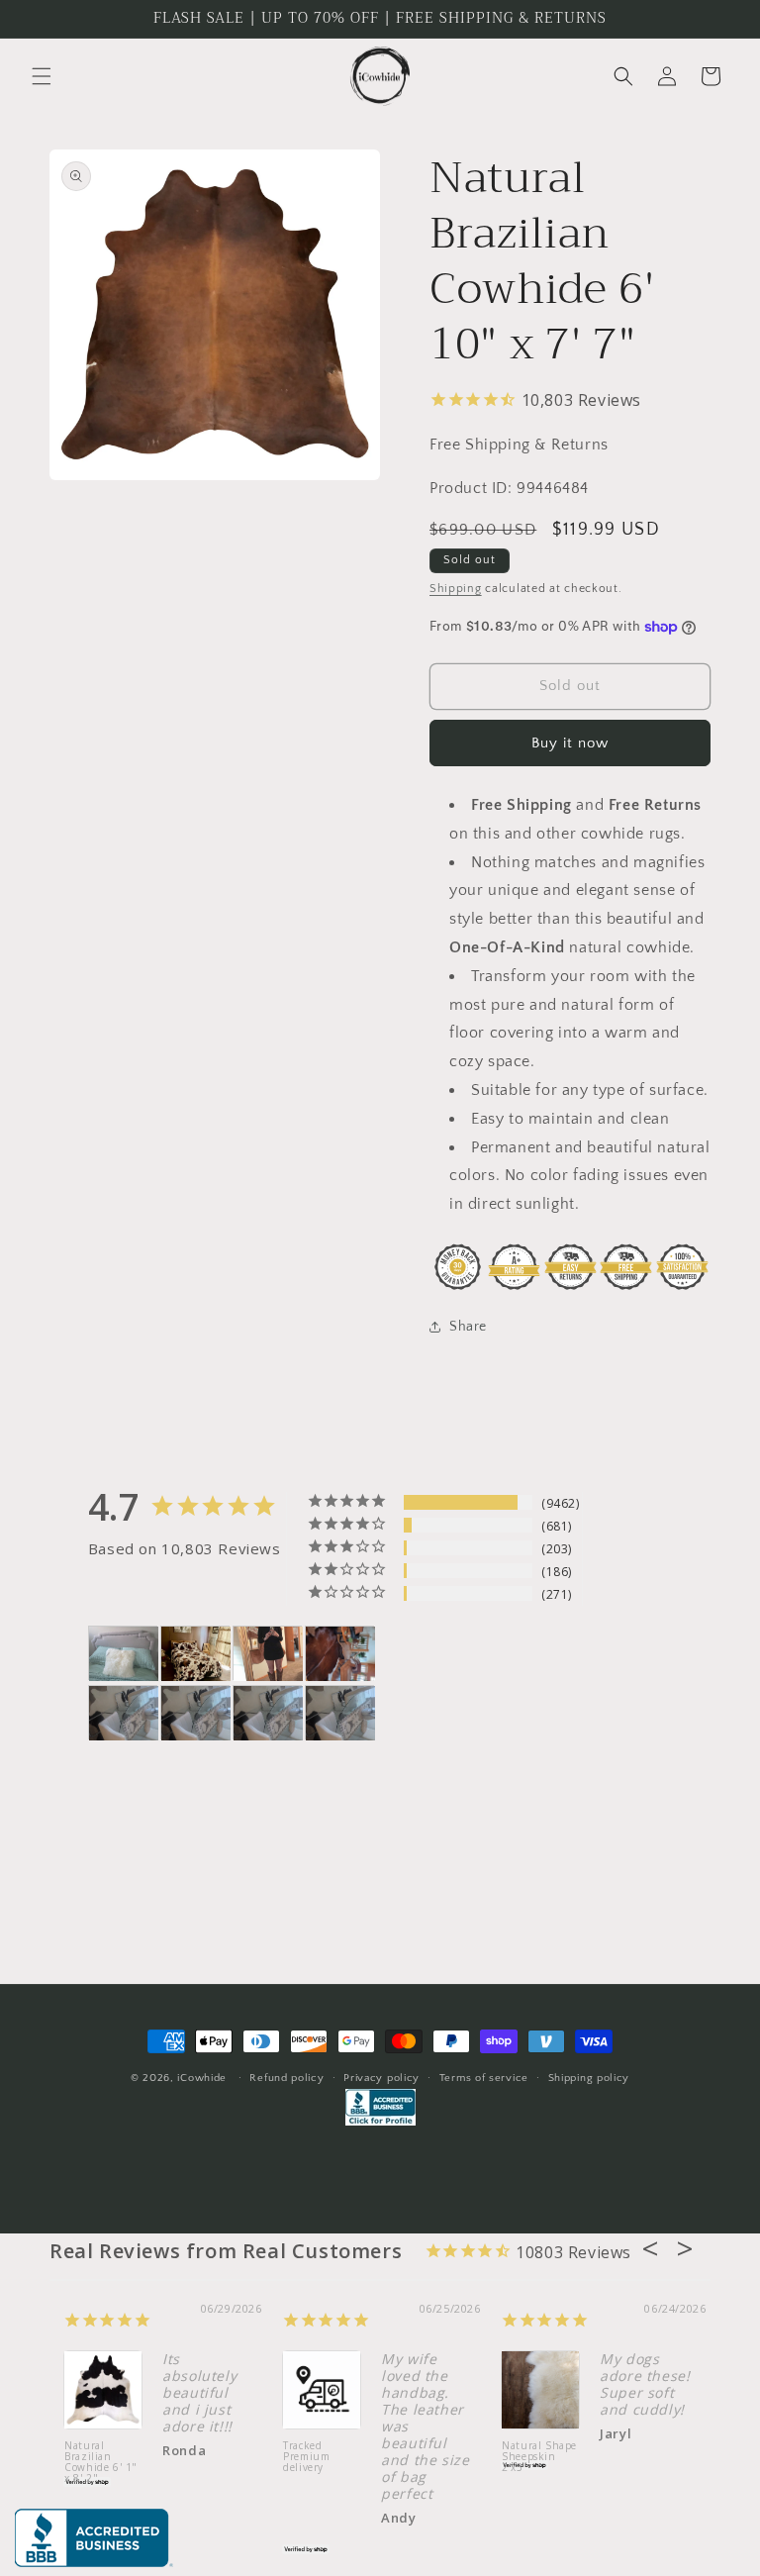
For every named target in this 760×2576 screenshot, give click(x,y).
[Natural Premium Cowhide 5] (196, 1654)
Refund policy (286, 2078)
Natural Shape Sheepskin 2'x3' (532, 2457)
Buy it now (570, 743)
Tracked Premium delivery (299, 2457)
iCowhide (202, 2078)
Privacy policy (381, 2078)
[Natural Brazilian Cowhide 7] (340, 1654)
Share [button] (468, 1327)
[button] (42, 76)
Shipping (456, 589)
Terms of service (484, 2078)
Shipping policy (589, 2078)
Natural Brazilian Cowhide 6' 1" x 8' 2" (94, 2463)
